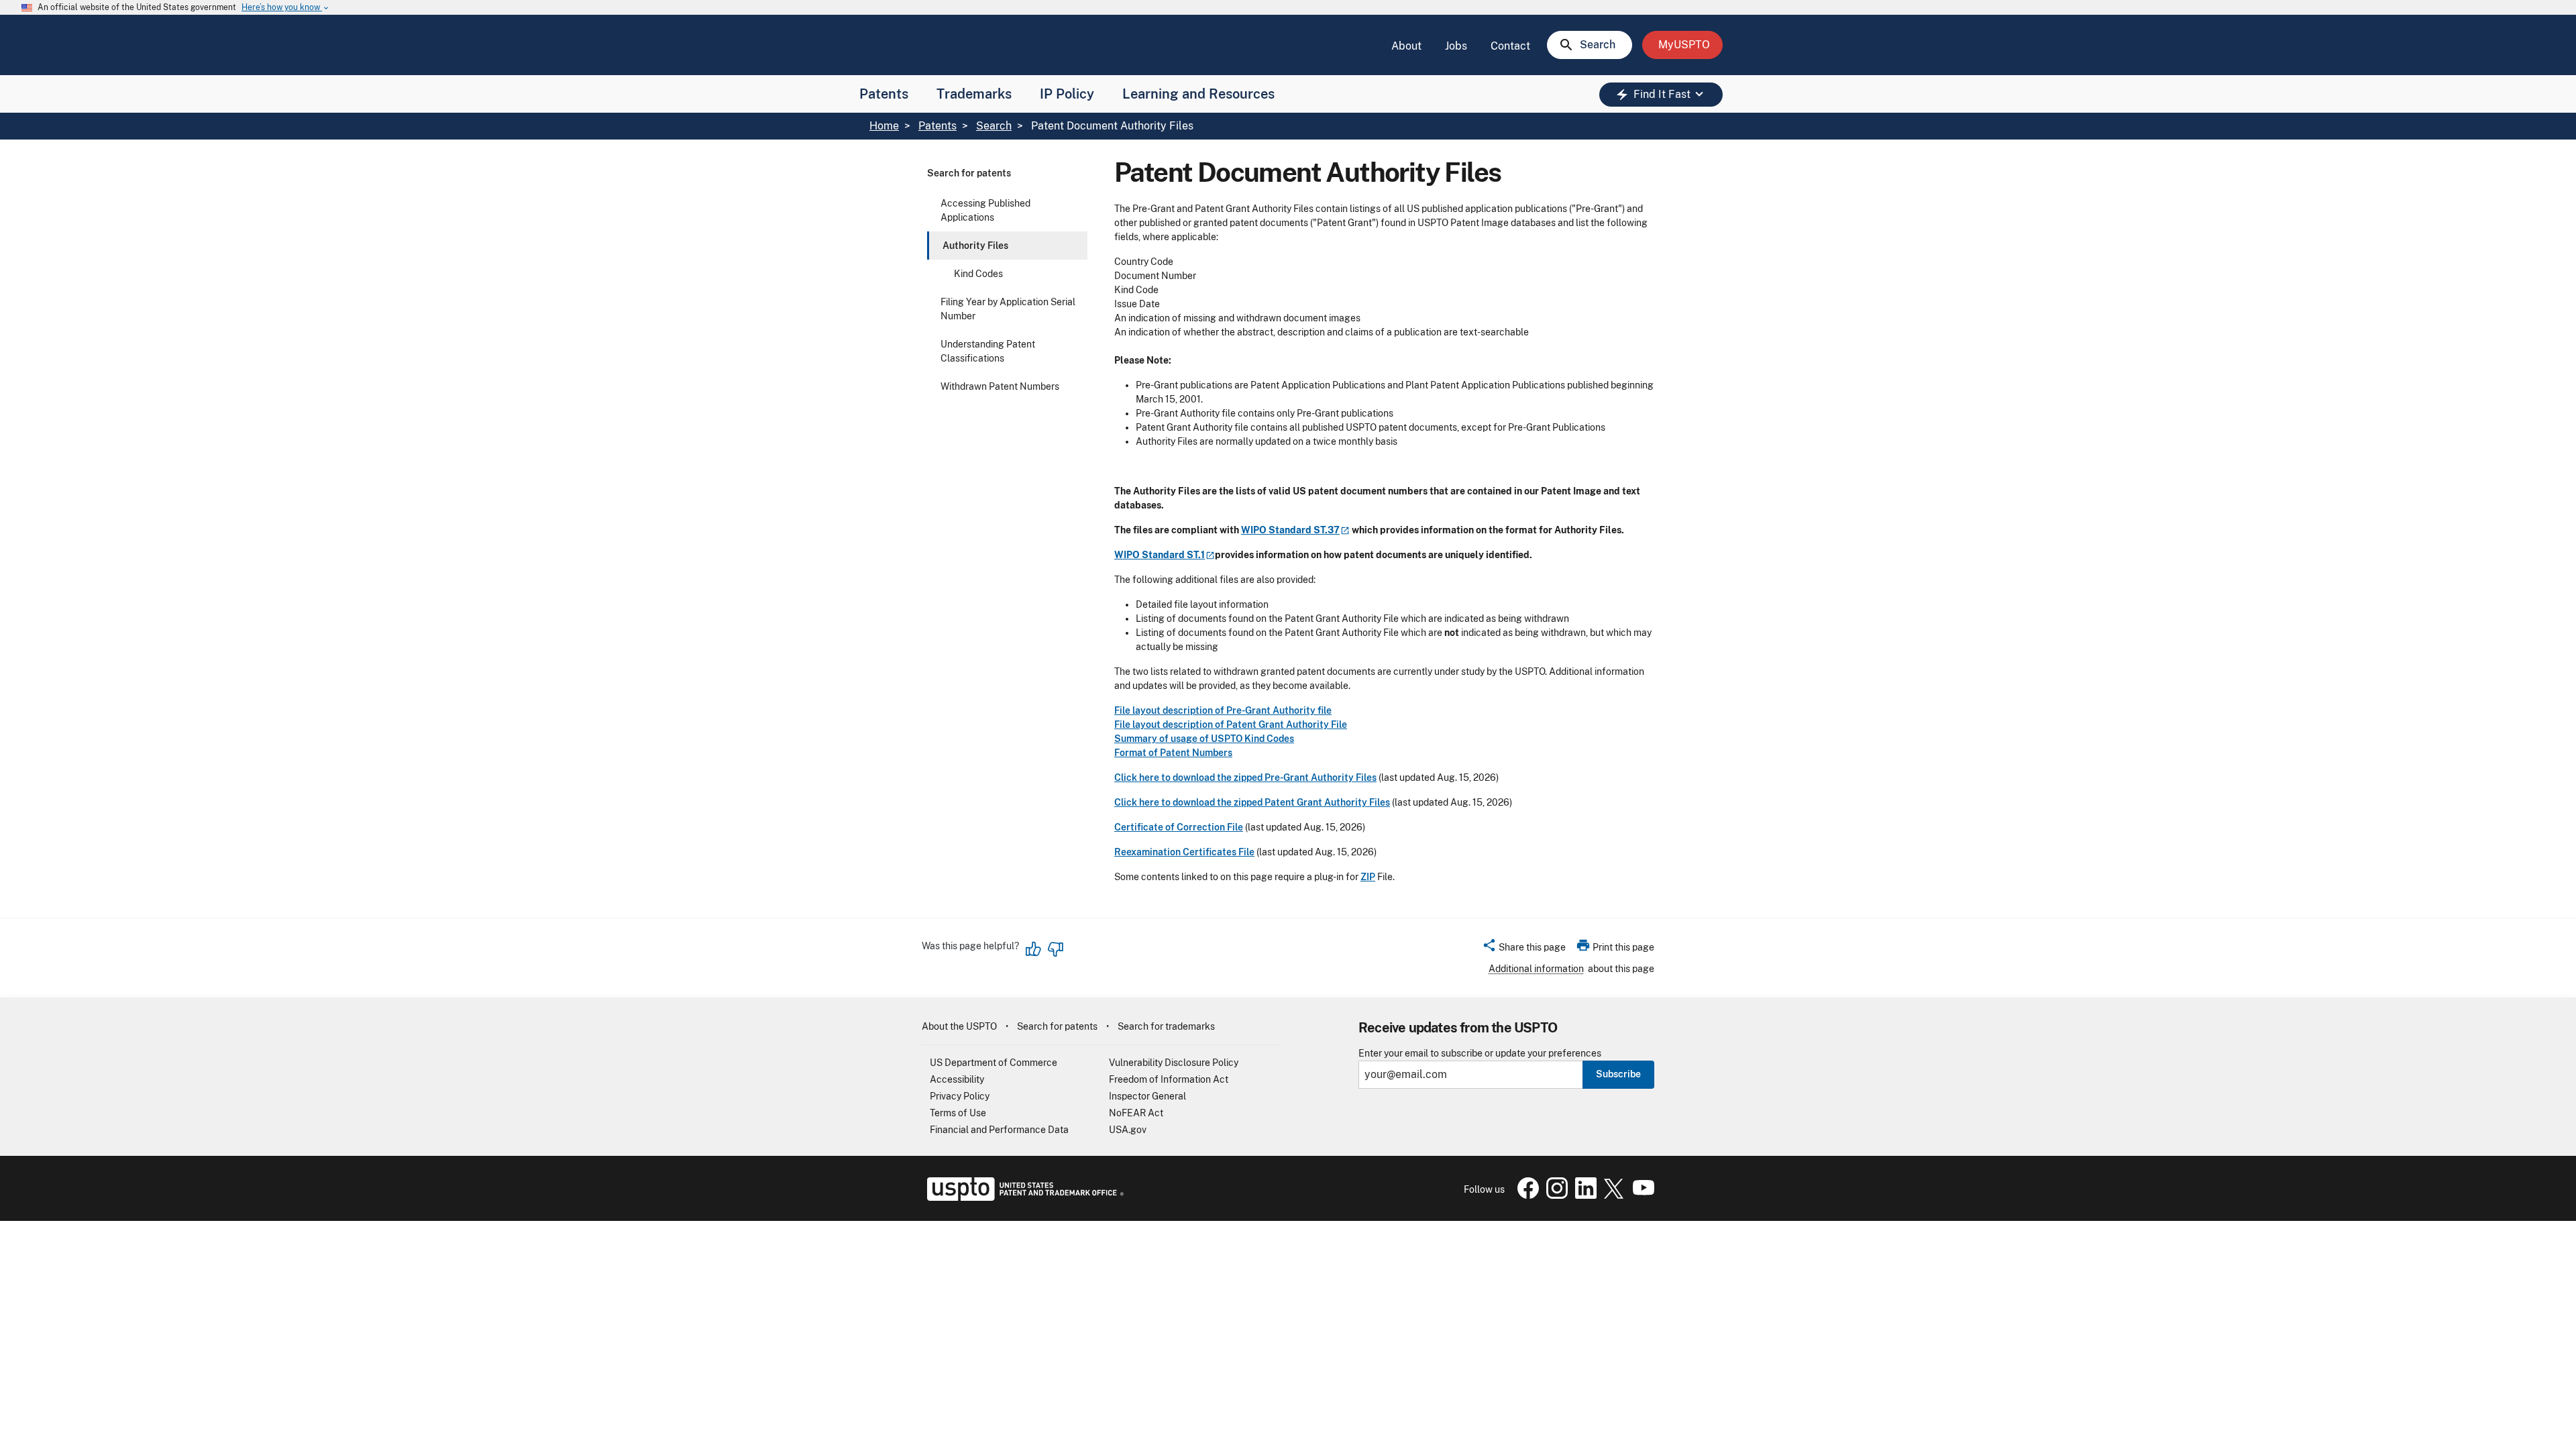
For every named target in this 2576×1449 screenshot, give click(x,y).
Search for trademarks (1166, 1026)
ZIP (1368, 877)
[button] (1524, 949)
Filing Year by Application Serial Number (1008, 309)
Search (994, 126)
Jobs (1456, 46)
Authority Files (975, 246)
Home (884, 126)
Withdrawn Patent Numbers (1000, 386)
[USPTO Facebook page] (1525, 1195)
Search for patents (969, 173)
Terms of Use (958, 1113)
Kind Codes (978, 274)
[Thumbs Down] (1055, 949)
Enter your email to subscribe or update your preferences (1480, 1054)
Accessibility (957, 1079)
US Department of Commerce (994, 1063)
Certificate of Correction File (1179, 827)
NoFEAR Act (1136, 1113)
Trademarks (974, 94)
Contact (1510, 46)
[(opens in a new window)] (1554, 1195)
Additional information (1536, 969)
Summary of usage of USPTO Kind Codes (1204, 739)
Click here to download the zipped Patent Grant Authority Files (1252, 802)
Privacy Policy (960, 1096)
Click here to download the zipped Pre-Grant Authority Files (1245, 777)
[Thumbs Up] (1034, 949)
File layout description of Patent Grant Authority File (1231, 724)
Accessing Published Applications (985, 210)
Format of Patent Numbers (1173, 753)
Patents (884, 94)
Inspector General (1147, 1096)
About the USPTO (959, 1026)
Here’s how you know (286, 8)
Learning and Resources (1198, 94)
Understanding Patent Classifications (988, 351)
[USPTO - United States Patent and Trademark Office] (1023, 1197)
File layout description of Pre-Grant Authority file (1223, 710)
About (1406, 46)
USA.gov (1128, 1130)
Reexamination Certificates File (1184, 852)
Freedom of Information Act (1169, 1079)
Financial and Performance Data (999, 1130)
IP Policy (1067, 94)
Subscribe (1618, 1074)
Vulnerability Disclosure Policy (1174, 1063)
